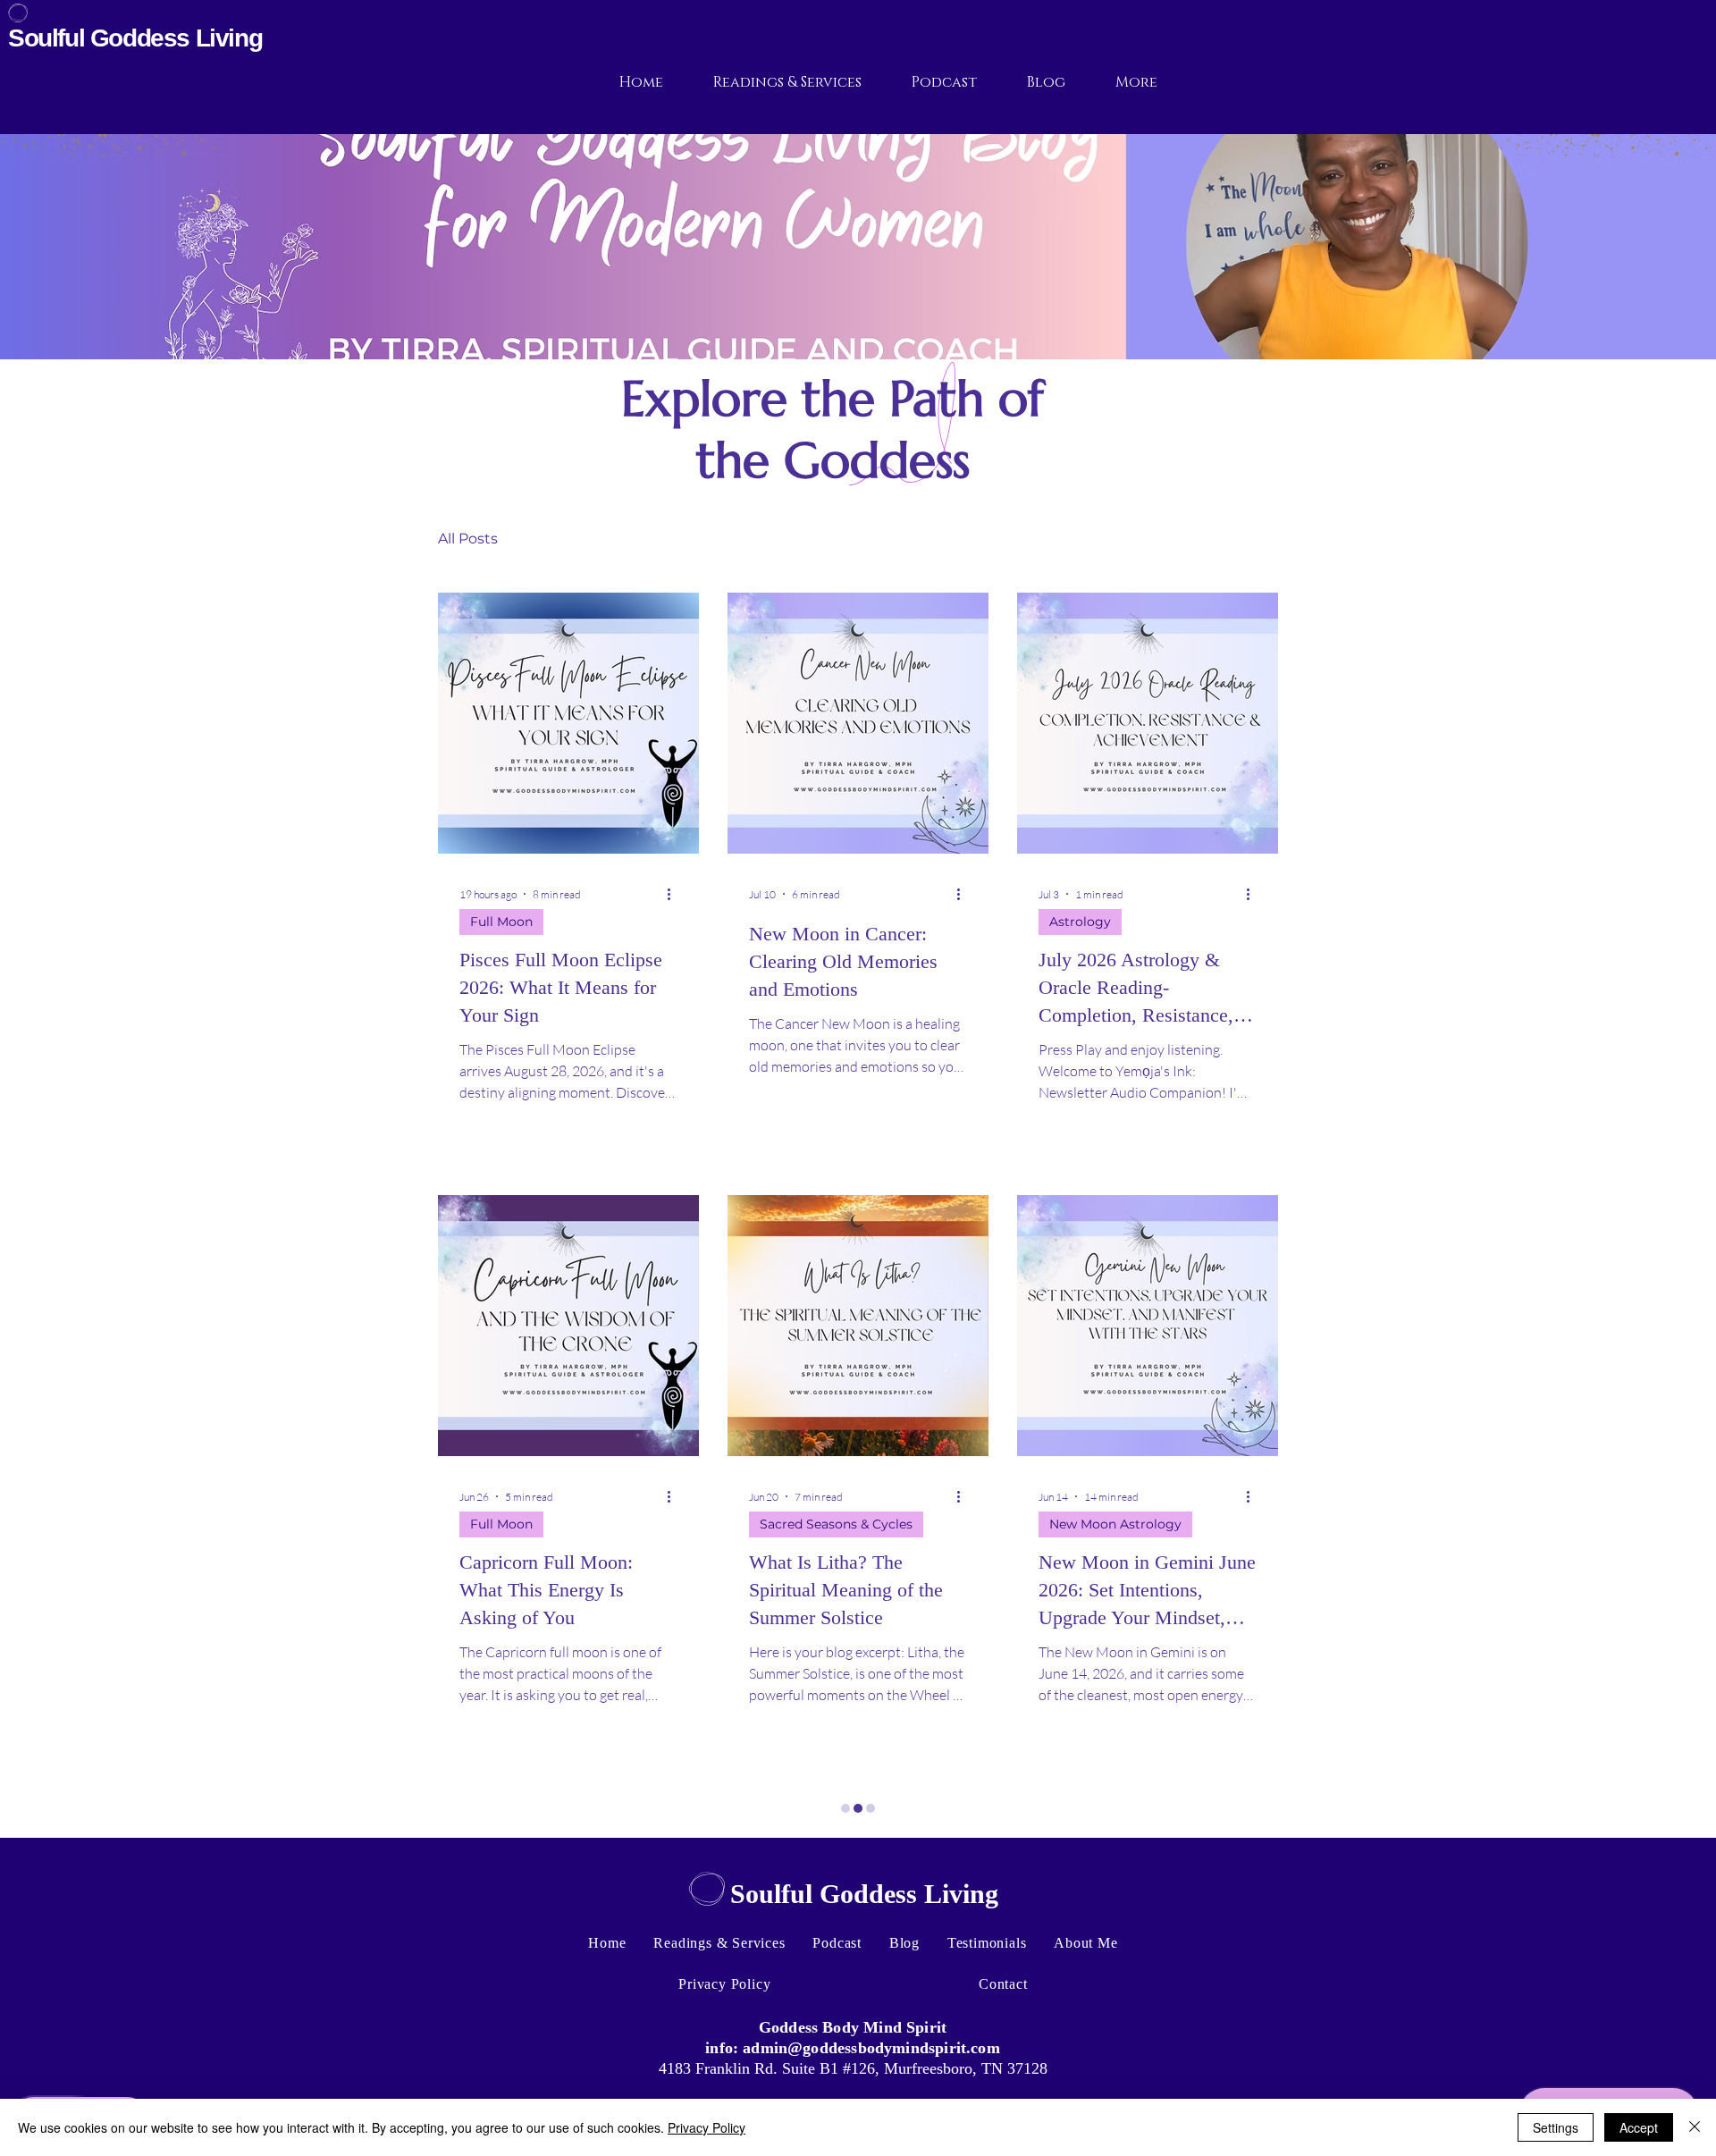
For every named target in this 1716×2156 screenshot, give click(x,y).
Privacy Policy (707, 2127)
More (1130, 539)
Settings (1556, 2127)
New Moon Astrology (1115, 1524)
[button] (1255, 541)
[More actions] (675, 894)
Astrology (1080, 922)
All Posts (468, 539)
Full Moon (501, 922)
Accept (1639, 2127)
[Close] (1695, 2127)
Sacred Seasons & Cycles (836, 1524)
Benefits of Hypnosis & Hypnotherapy (669, 539)
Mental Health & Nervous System (958, 539)
